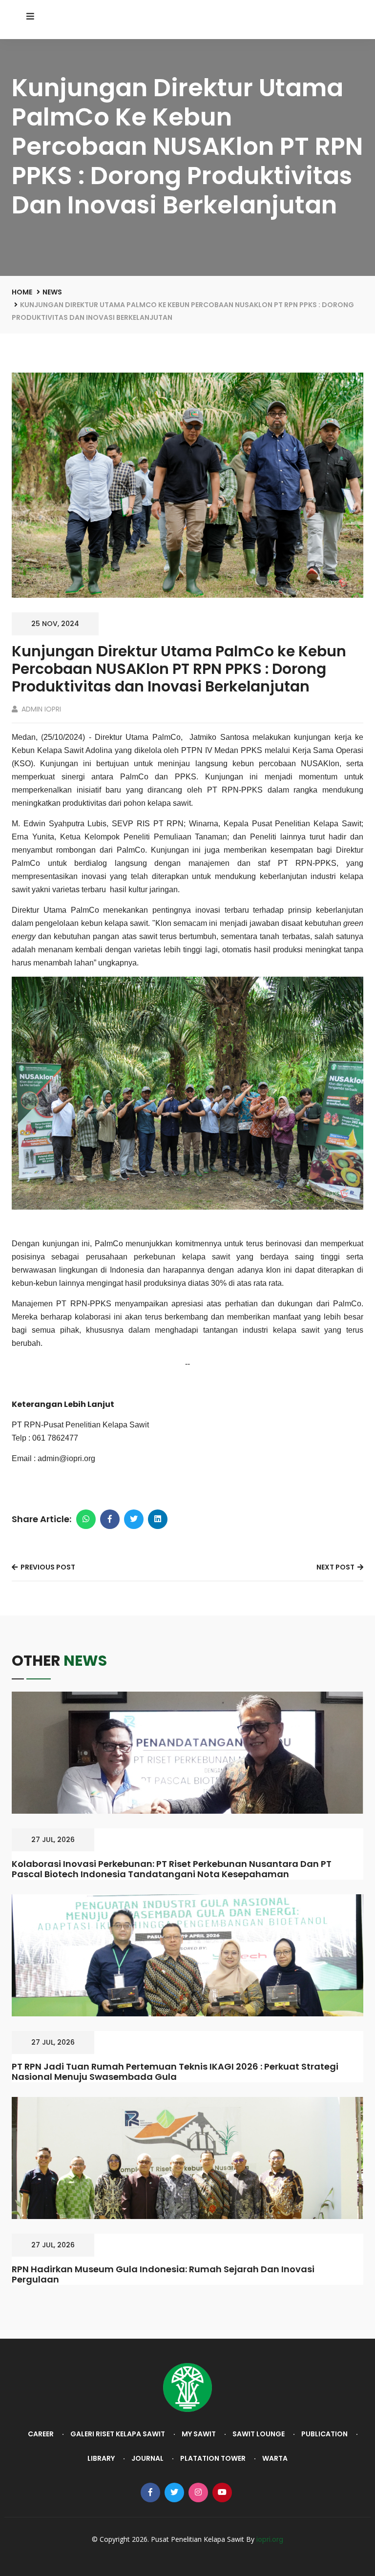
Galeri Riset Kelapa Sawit (118, 2434)
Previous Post (47, 1567)
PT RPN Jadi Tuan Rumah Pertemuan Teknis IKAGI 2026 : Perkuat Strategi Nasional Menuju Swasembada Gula (175, 2072)
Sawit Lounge (259, 2434)
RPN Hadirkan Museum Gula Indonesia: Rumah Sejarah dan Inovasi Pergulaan (163, 2274)
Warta (275, 2458)
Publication (324, 2434)
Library (101, 2458)
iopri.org (270, 2539)
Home (22, 292)
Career (41, 2434)
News (52, 292)
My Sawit (199, 2434)
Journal (147, 2458)
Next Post (336, 1567)
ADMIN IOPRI (40, 709)
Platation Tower (213, 2458)
